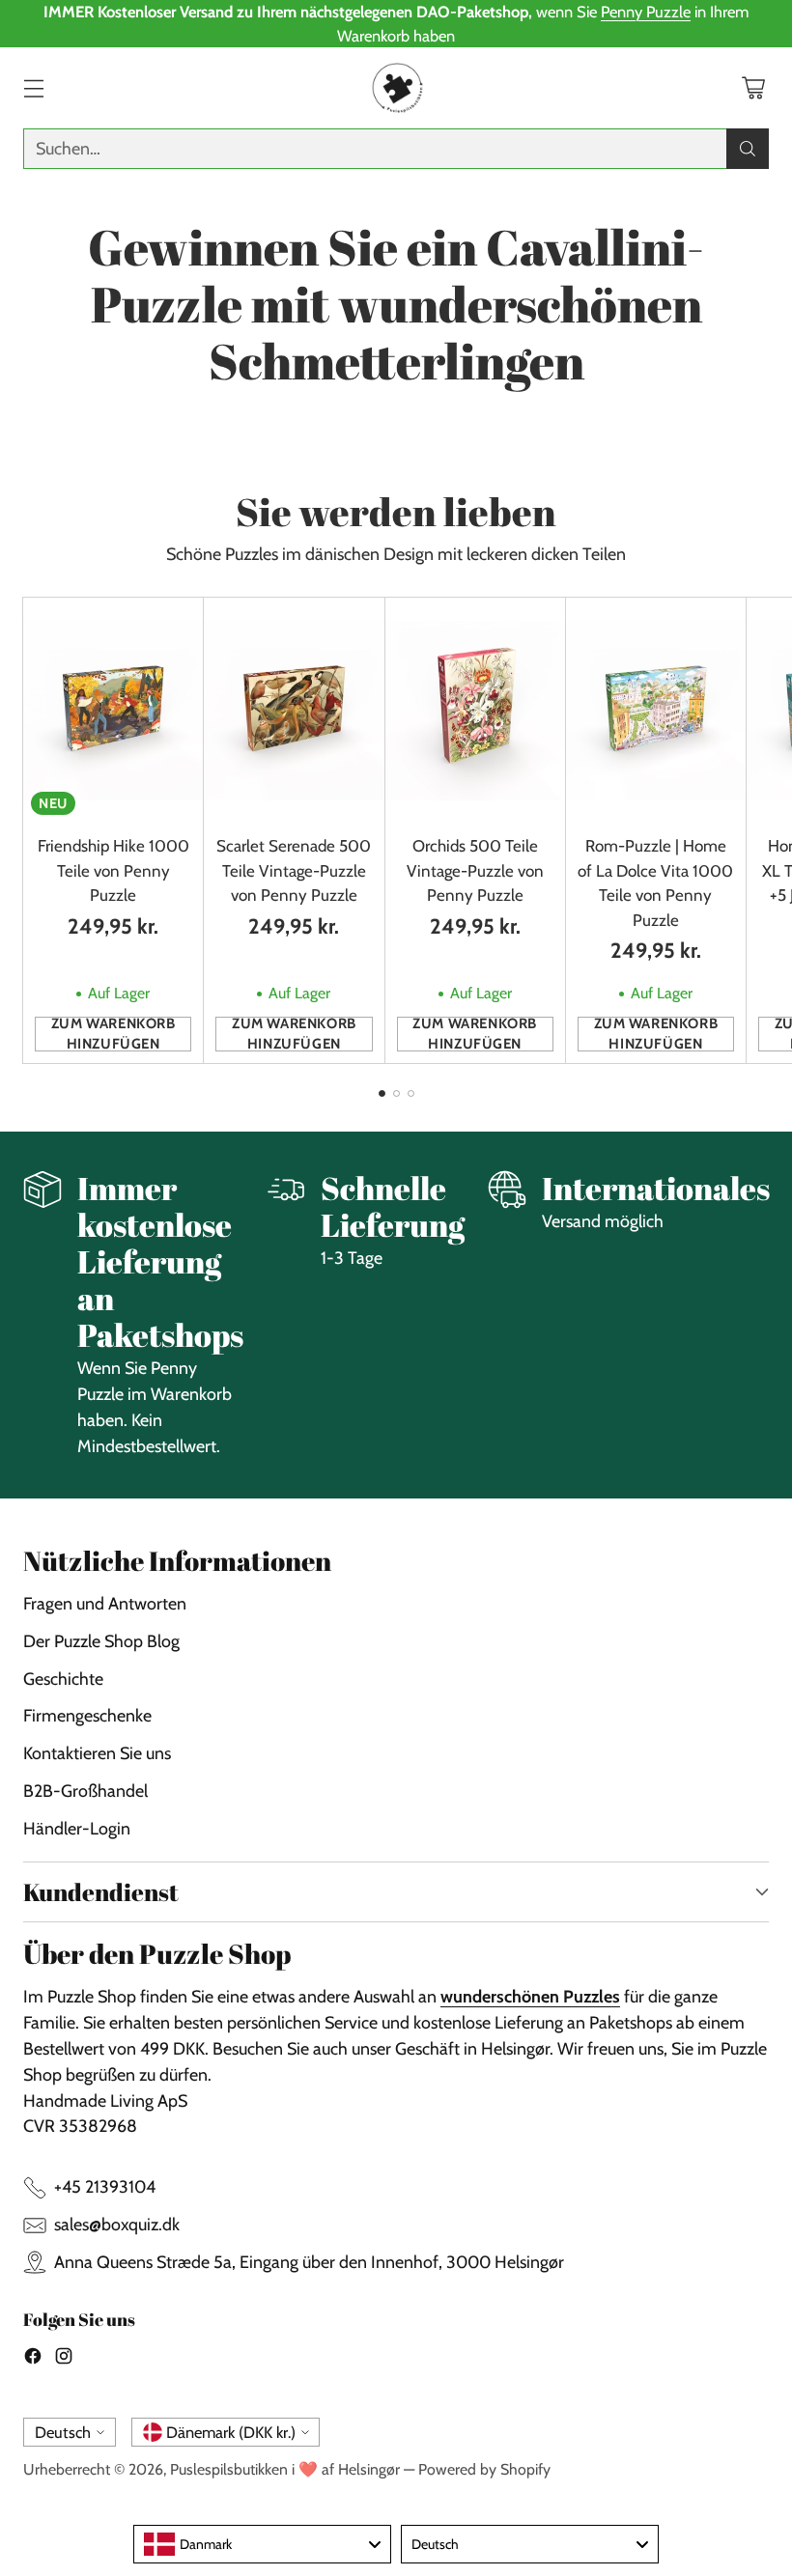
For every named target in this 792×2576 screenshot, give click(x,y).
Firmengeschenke (87, 1715)
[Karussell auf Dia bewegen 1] (382, 1093)
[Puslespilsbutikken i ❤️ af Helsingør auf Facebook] (33, 2360)
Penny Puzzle (646, 12)
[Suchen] (748, 149)
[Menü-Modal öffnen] (33, 88)
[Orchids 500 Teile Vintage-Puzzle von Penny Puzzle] (475, 710)
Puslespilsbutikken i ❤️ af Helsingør (285, 2469)
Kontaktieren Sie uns (97, 1753)
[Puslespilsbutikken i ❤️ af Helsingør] (396, 88)
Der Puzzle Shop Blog (101, 1641)
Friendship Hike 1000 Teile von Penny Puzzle (113, 870)
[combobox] (262, 2544)
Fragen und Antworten (105, 1603)
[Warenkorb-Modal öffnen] (753, 88)
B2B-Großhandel (85, 1791)
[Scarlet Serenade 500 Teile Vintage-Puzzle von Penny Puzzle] (294, 710)
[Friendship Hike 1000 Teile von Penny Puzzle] (113, 710)
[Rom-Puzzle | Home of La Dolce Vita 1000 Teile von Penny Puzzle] (656, 710)
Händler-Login (77, 1828)
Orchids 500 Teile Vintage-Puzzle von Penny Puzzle (475, 870)
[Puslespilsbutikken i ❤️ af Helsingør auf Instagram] (64, 2360)
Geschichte (63, 1679)
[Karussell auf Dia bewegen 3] (411, 1093)
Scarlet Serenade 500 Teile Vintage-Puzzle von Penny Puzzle (294, 870)
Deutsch (63, 2432)
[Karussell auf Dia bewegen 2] (396, 1093)
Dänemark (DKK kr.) (231, 2432)
